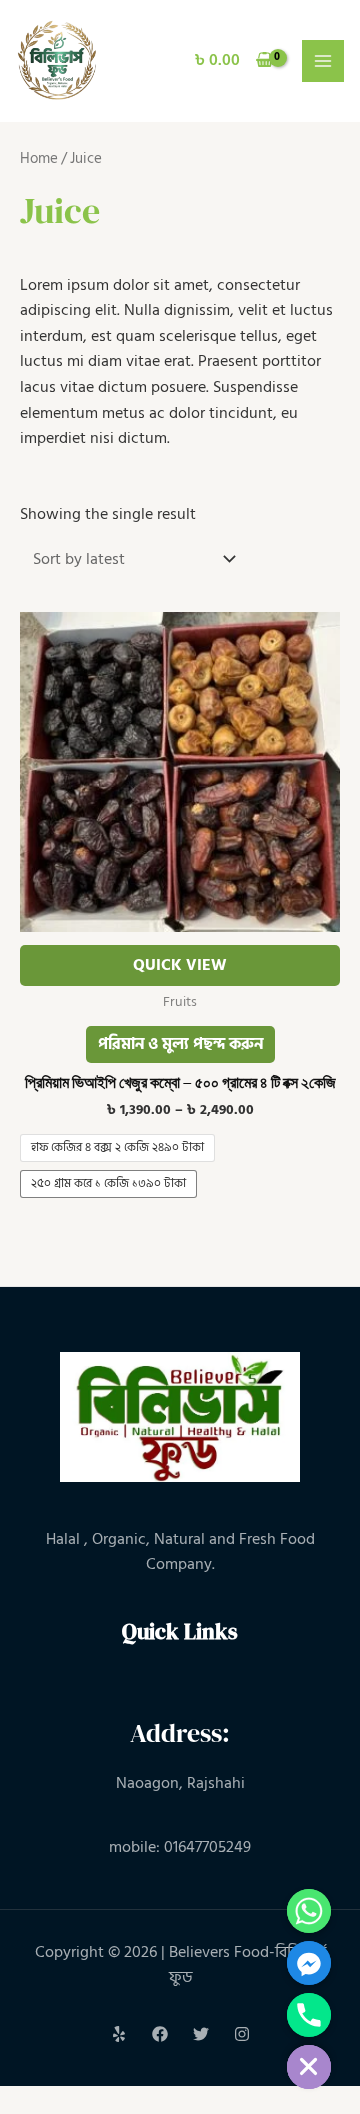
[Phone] (309, 2015)
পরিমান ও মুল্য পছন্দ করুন (180, 1044)
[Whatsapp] (309, 1911)
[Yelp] (119, 2034)
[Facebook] (160, 2034)
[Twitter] (201, 2034)
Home (39, 158)
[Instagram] (242, 2034)
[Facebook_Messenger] (309, 1963)
